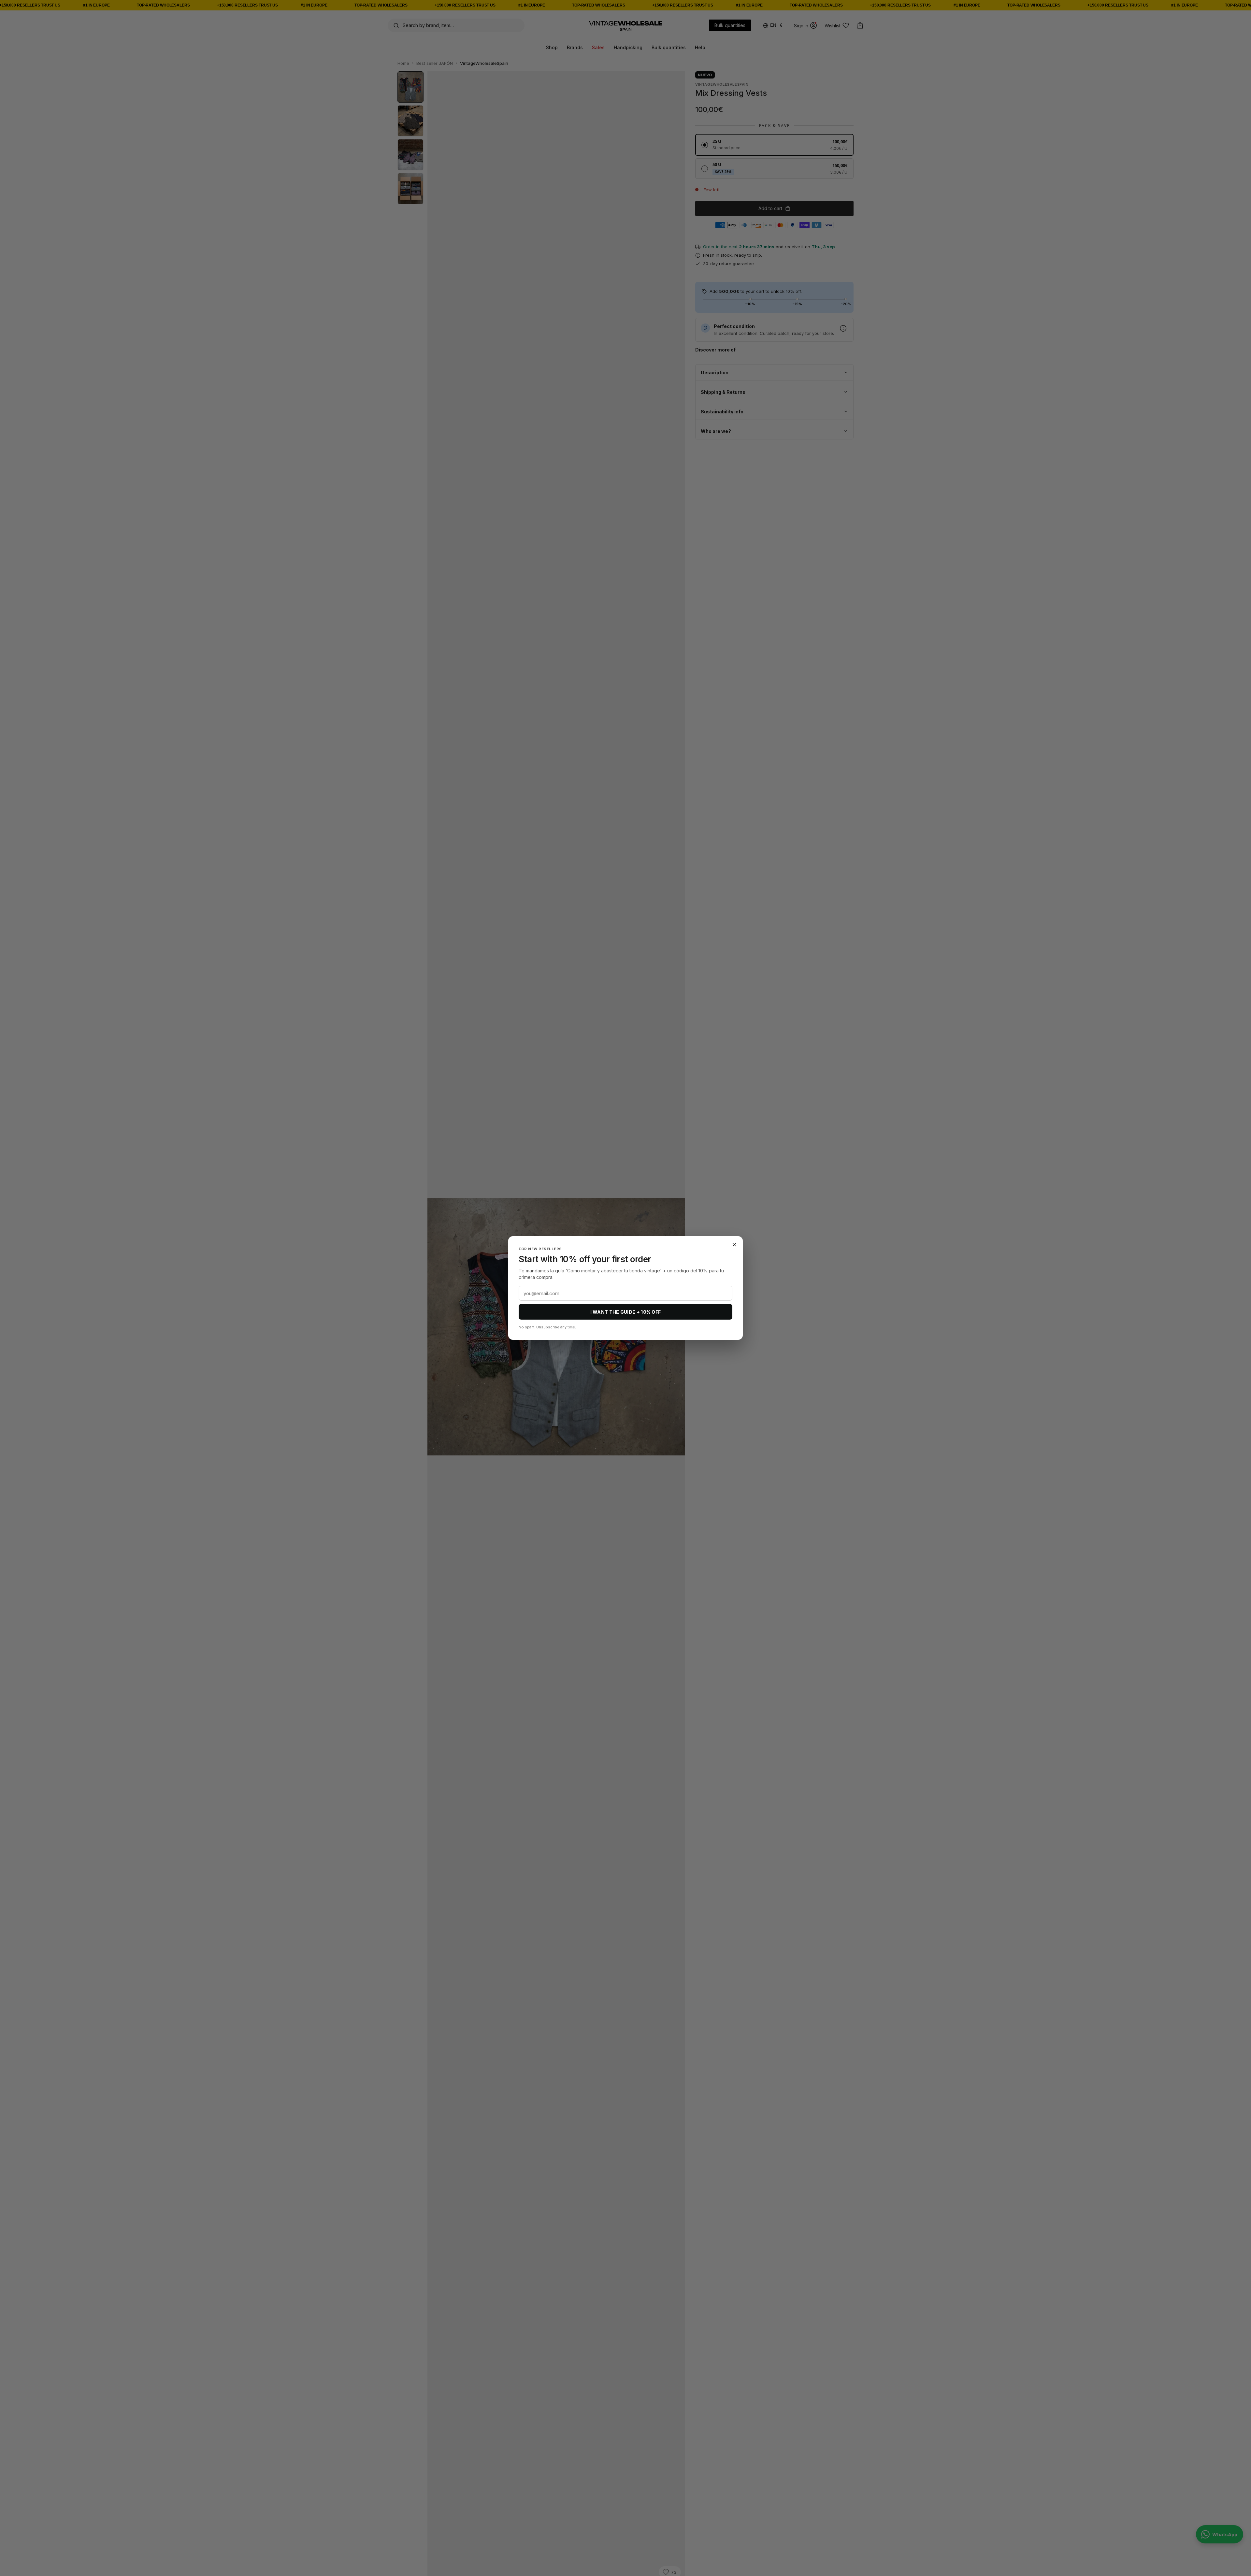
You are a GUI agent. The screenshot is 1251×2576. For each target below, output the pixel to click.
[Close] (734, 1245)
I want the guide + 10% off (626, 1312)
